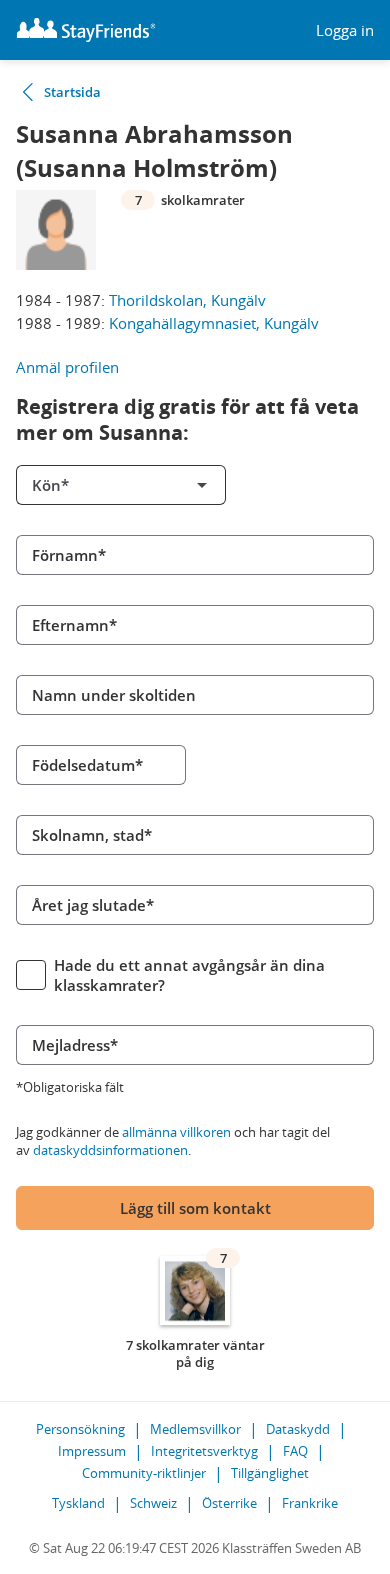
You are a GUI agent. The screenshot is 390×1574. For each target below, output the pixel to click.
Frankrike (310, 1503)
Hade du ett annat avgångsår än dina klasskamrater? (189, 975)
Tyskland (78, 1503)
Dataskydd (298, 1429)
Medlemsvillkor (195, 1429)
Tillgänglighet (270, 1473)
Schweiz (153, 1503)
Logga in (345, 30)
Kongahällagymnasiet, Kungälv (214, 323)
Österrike (229, 1503)
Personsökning (80, 1429)
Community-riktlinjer (144, 1473)
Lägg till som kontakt (195, 1208)
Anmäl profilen (67, 367)
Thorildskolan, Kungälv (187, 300)
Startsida (72, 92)
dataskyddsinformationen (110, 1150)
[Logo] (86, 30)
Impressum (92, 1451)
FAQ (295, 1451)
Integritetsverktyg (204, 1451)
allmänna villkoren (176, 1132)
